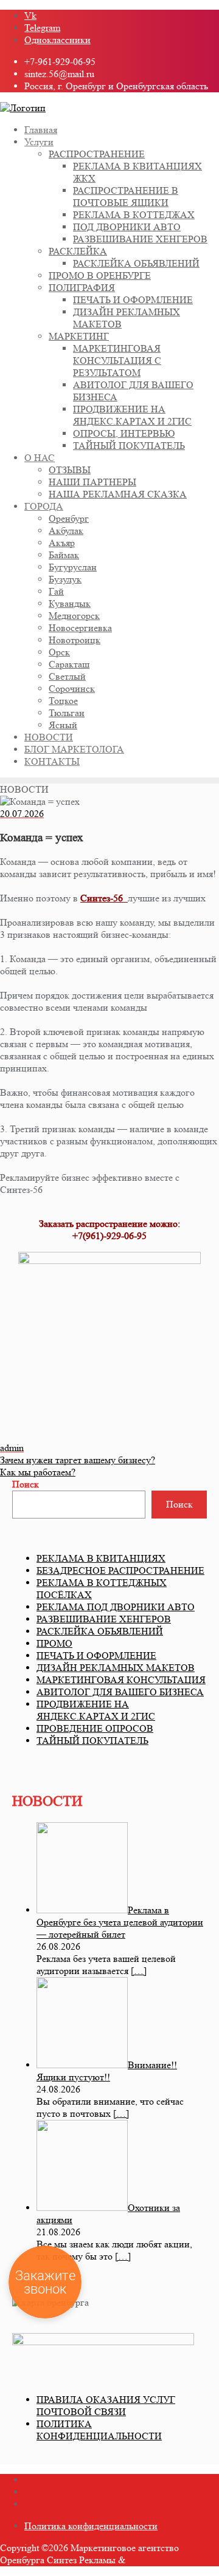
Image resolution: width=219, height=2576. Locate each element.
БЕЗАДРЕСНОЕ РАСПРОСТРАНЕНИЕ (120, 1570)
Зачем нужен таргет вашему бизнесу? (78, 1460)
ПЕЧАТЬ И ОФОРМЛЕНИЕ (96, 1655)
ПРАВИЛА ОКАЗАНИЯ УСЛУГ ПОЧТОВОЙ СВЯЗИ (106, 2406)
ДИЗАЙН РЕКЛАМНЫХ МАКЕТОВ (116, 1668)
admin (12, 1448)
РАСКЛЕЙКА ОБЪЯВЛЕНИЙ (100, 1631)
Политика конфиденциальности (91, 2526)
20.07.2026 (22, 814)
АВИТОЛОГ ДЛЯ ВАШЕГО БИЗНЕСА (120, 1692)
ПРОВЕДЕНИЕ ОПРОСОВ (95, 1728)
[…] (139, 1971)
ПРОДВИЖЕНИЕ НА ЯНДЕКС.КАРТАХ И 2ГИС (96, 1710)
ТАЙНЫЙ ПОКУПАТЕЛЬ (92, 1741)
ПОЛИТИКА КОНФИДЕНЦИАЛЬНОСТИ (99, 2430)
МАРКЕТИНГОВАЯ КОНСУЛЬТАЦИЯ (121, 1680)
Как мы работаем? (38, 1472)
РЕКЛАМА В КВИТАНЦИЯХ (101, 1558)
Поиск (26, 1484)
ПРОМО (54, 1643)
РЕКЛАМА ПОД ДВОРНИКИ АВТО (116, 1607)
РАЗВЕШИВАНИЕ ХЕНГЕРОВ (104, 1619)
